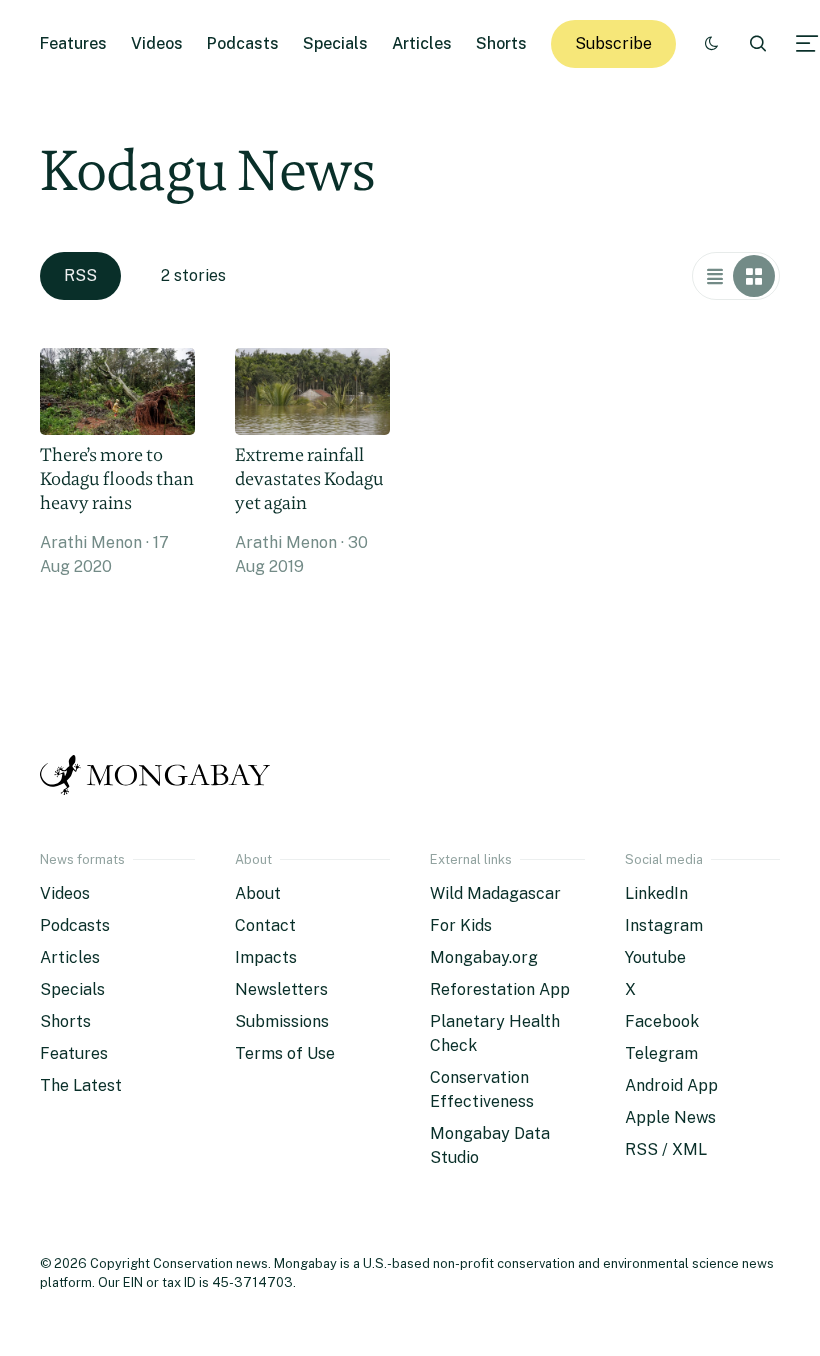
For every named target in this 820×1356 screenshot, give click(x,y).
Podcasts (243, 43)
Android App (671, 1085)
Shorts (501, 43)
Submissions (282, 1021)
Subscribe (613, 43)
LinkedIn (656, 893)
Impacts (266, 957)
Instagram (664, 925)
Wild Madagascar (495, 893)
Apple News (670, 1117)
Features (73, 43)
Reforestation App (500, 989)
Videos (157, 43)
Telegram (661, 1053)
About (258, 893)
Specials (335, 43)
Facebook (662, 1021)
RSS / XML (666, 1149)
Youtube (655, 957)
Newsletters (281, 989)
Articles (422, 43)
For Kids (461, 925)
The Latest (81, 1085)
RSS (80, 275)
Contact (265, 925)
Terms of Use (285, 1053)
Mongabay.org (484, 957)
